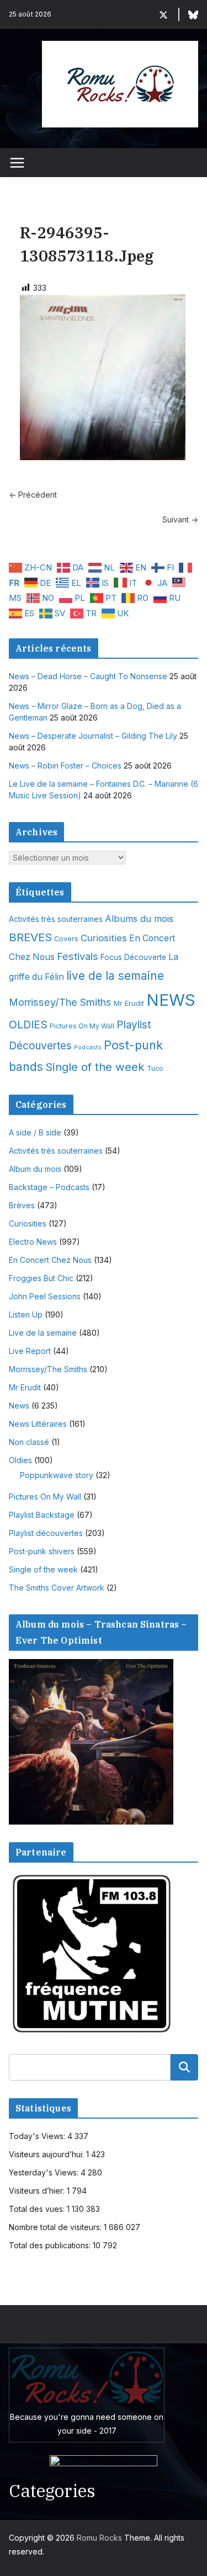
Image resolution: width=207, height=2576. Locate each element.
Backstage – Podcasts (49, 1187)
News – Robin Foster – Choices (65, 766)
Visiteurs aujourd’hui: (47, 2154)
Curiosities (104, 938)
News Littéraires (38, 1424)
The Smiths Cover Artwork (57, 1588)
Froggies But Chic (41, 1278)
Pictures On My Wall (82, 1026)
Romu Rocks (99, 2538)
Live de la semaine (43, 1333)
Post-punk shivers (42, 1551)
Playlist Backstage (42, 1515)
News (19, 1406)
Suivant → (180, 519)
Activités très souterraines (56, 919)
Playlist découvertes (46, 1533)
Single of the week (95, 1067)
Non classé (29, 1442)
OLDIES (28, 1025)
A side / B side (35, 1132)
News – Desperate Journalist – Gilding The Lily (93, 736)
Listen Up (26, 1314)
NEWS (171, 1000)
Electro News (33, 1242)
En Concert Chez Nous (50, 1260)
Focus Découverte (133, 957)
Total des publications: (51, 2245)
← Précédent (33, 495)
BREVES (30, 937)
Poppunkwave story (57, 1475)
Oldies (20, 1460)
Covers (66, 939)
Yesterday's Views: (45, 2172)
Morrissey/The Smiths (60, 1002)
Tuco (155, 1068)
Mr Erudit (129, 1003)
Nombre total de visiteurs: (56, 2227)
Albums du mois (139, 919)
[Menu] (17, 163)
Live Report (30, 1351)
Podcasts (88, 1047)
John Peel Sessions (45, 1296)
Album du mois (35, 1169)
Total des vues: (38, 2209)
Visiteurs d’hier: (38, 2191)
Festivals (78, 956)
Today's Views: (38, 2136)
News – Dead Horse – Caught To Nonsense (88, 676)
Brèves (22, 1205)
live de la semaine (115, 976)
